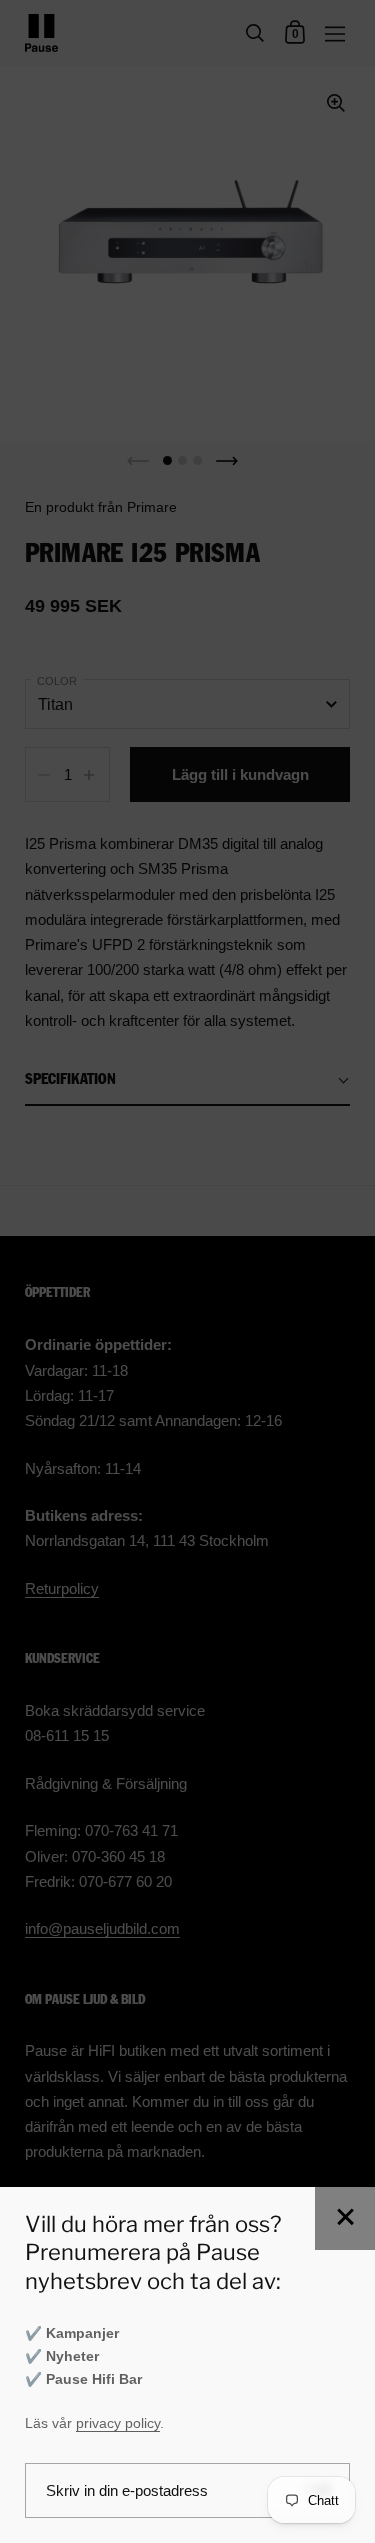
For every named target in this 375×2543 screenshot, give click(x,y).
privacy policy (118, 2423)
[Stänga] (345, 2218)
